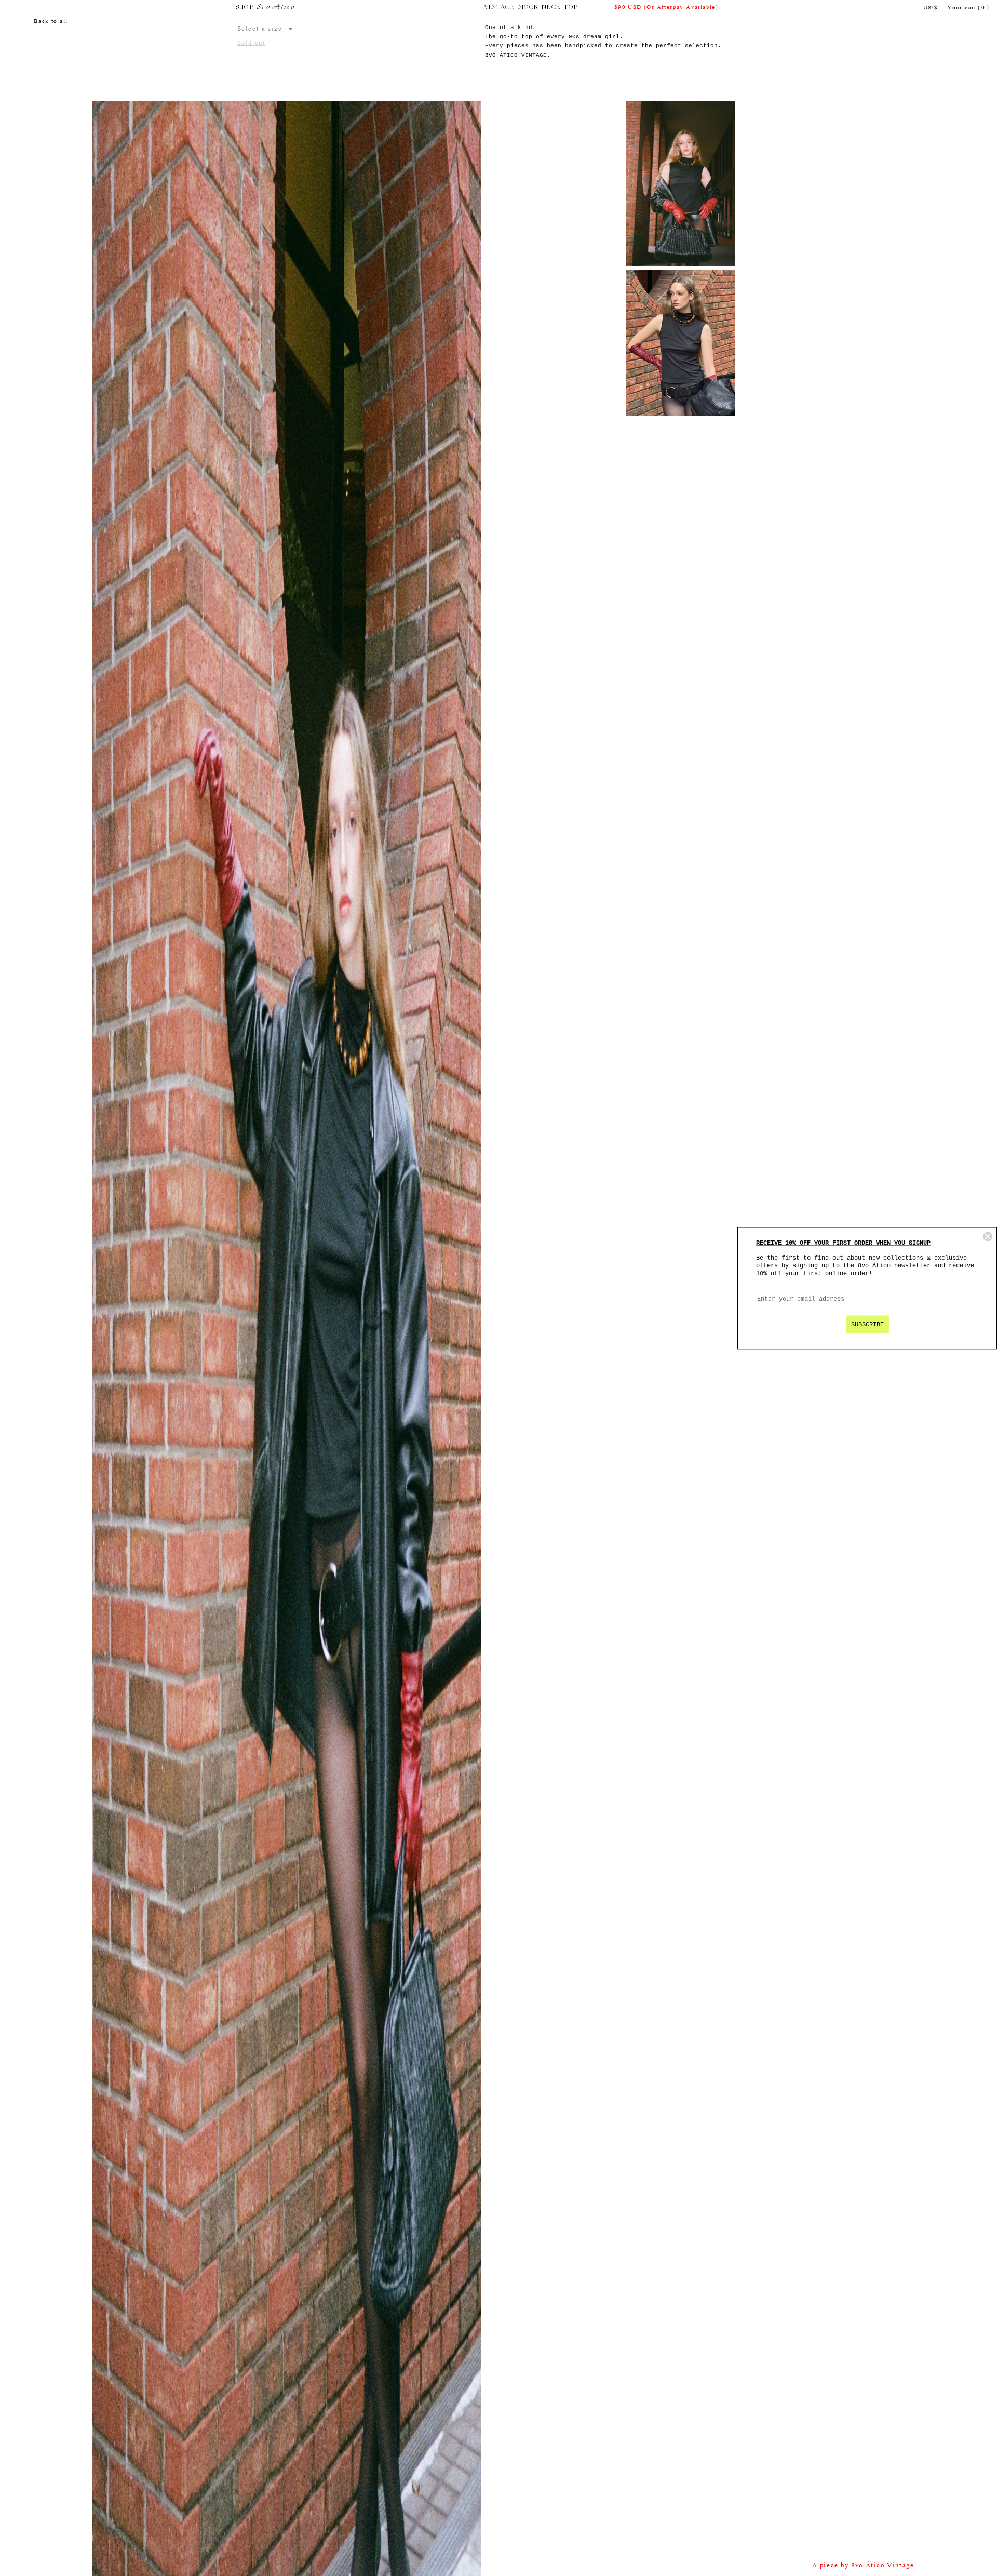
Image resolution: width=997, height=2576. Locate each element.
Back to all (51, 22)
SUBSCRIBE (867, 1324)
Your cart (968, 8)
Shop (245, 7)
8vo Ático (275, 7)
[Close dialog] (988, 1236)
